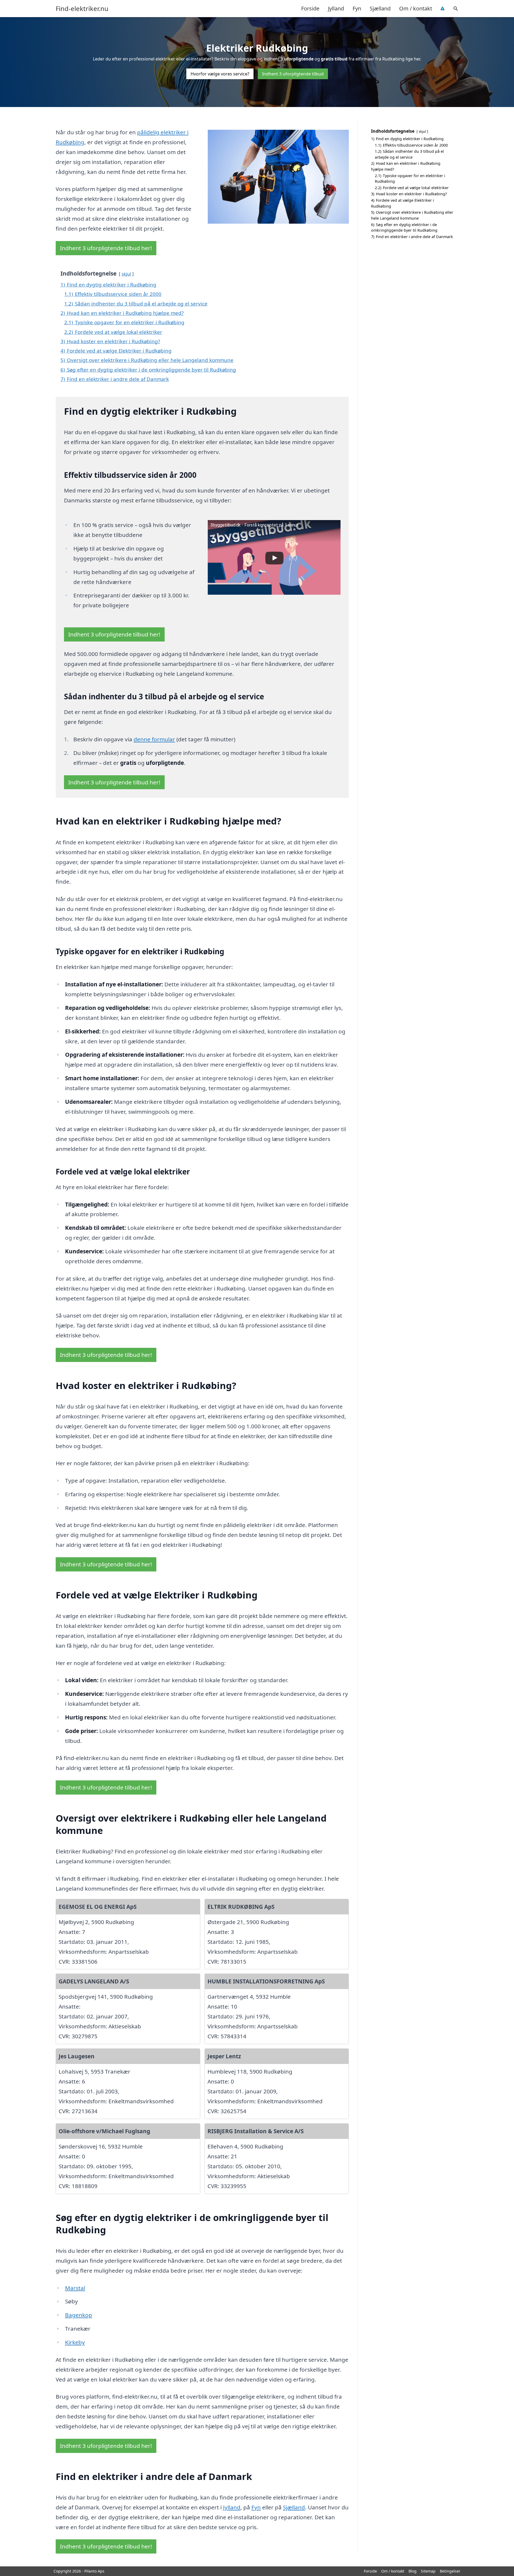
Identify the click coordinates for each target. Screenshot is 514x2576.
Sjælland (380, 8)
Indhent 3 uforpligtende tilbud (293, 74)
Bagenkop (79, 2315)
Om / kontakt (416, 8)
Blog (413, 2571)
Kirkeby (75, 2342)
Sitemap (428, 2571)
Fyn (357, 8)
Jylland (336, 8)
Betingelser (450, 2571)
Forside (310, 8)
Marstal (75, 2288)
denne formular (154, 739)
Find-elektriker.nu (82, 9)
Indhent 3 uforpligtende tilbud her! (106, 248)
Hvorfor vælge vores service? (220, 74)
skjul (126, 274)
